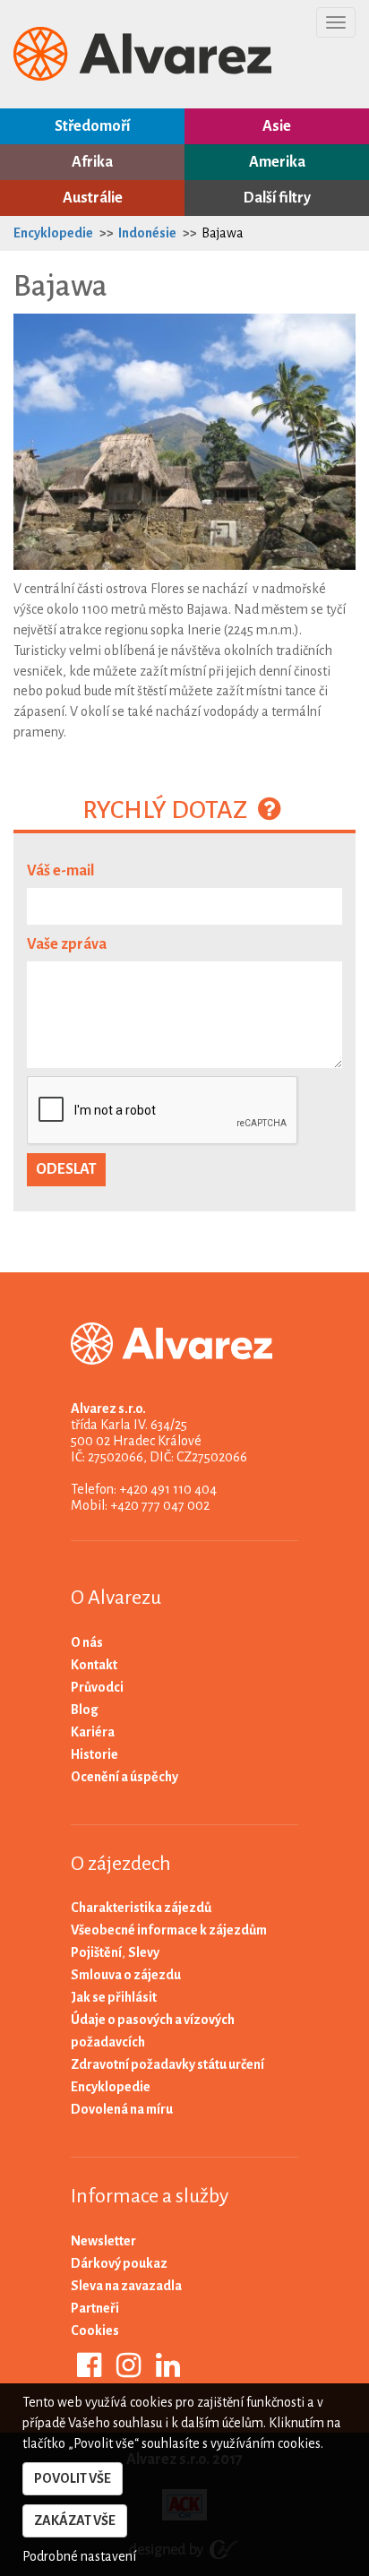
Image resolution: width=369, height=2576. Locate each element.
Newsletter (103, 2241)
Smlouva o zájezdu (126, 1975)
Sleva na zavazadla (126, 2286)
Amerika (277, 162)
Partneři (95, 2308)
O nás (87, 1642)
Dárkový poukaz (119, 2263)
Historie (94, 1754)
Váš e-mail (60, 871)
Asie (277, 126)
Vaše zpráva (67, 944)
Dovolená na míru (122, 2109)
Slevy (144, 1952)
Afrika (92, 162)
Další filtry (277, 198)
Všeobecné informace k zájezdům (169, 1930)
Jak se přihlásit (114, 1997)
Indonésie (147, 233)
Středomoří (92, 126)
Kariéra (93, 1732)
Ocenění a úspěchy (124, 1777)
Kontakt (94, 1665)
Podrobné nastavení (79, 2556)
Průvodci (97, 1687)
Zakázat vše (75, 2520)
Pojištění (96, 1952)
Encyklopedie (53, 233)
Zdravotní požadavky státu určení (167, 2064)
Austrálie (93, 198)
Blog (85, 1710)
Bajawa (223, 233)
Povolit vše (73, 2478)
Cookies (95, 2330)
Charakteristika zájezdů (141, 1908)
